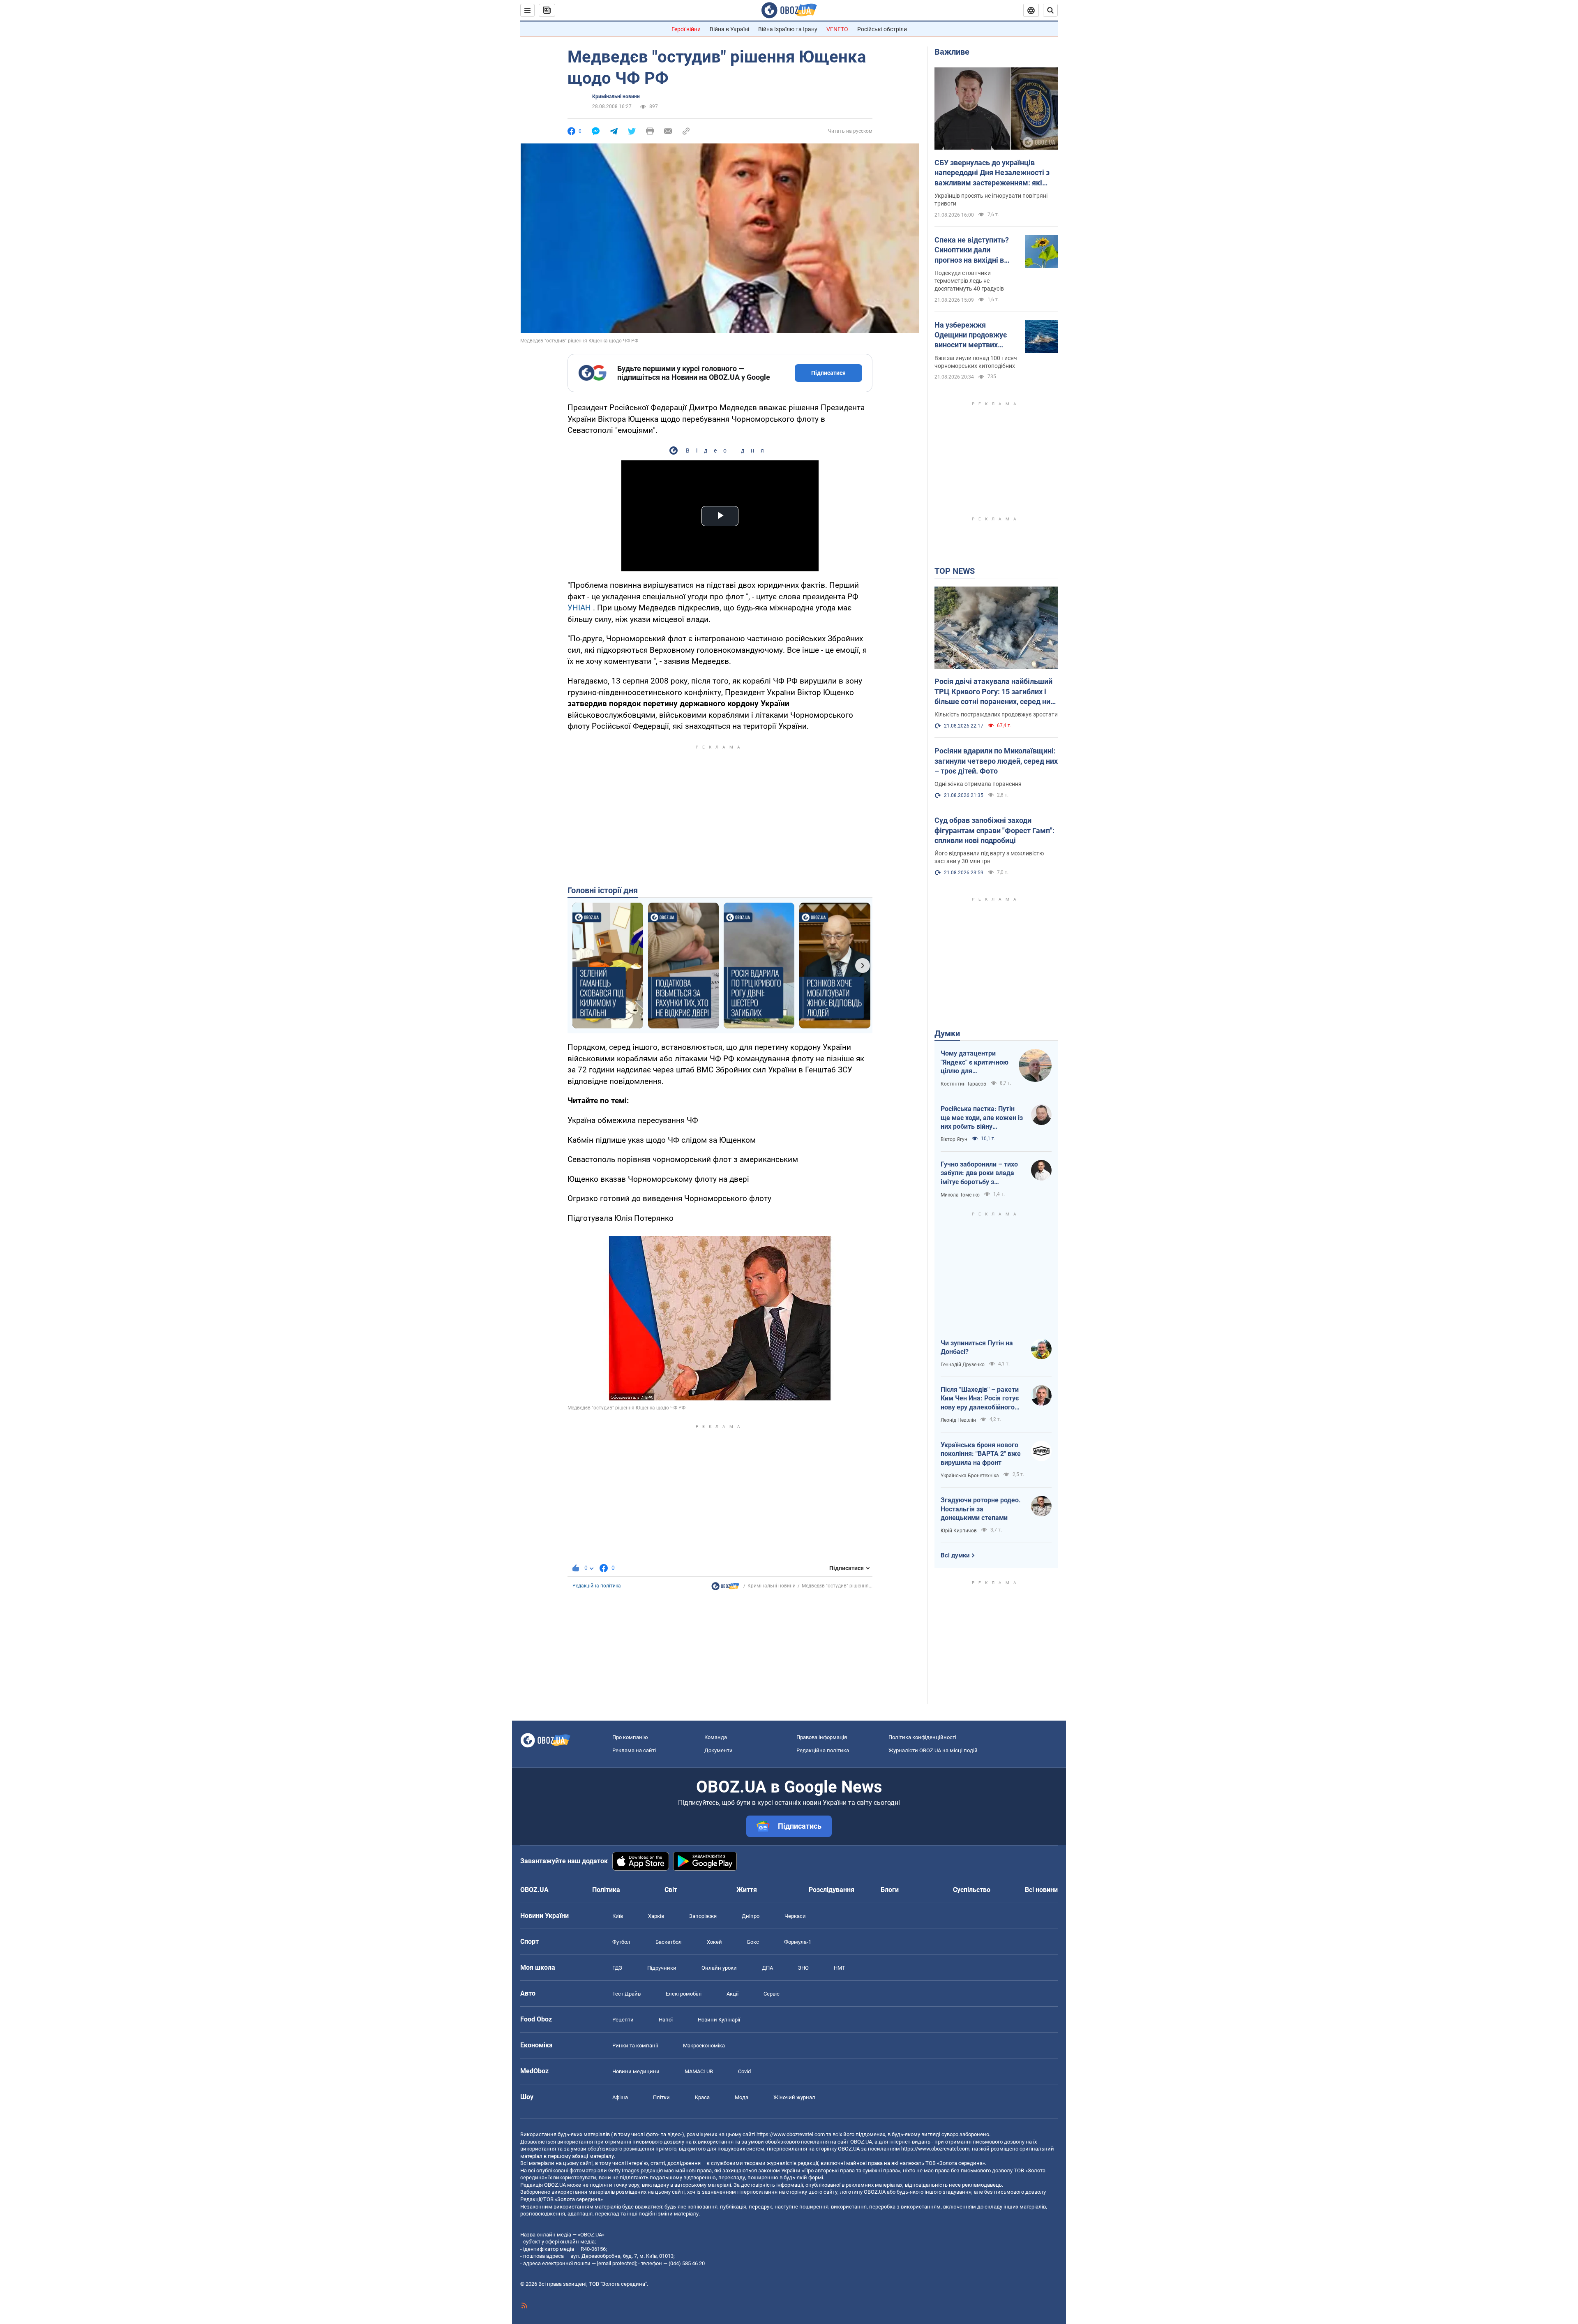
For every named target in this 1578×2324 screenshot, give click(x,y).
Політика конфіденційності (922, 1737)
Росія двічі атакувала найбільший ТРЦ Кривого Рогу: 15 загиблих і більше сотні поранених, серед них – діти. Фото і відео (994, 692)
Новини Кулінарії (719, 2020)
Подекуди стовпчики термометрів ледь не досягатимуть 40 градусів (969, 281)
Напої (666, 2020)
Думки (947, 1033)
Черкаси (795, 1916)
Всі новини (1041, 1890)
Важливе (952, 52)
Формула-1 (798, 1942)
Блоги (890, 1890)
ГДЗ (617, 1968)
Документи (719, 1750)
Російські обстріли (882, 29)
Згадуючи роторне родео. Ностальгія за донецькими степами (981, 1509)
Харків (656, 1916)
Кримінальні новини (616, 97)
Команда (716, 1737)
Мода (742, 2097)
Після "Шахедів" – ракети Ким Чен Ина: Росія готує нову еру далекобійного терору (980, 1399)
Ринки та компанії (635, 2046)
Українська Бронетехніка (970, 1476)
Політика (606, 1890)
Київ (618, 1916)
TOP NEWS (955, 571)
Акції (732, 1994)
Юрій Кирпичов (959, 1531)
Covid (744, 2071)
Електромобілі (684, 1994)
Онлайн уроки (719, 1968)
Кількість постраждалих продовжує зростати (996, 714)
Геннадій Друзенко (963, 1365)
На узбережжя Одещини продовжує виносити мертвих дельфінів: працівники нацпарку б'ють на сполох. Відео (973, 335)
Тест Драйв (626, 1994)
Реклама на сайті (634, 1750)
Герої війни (686, 29)
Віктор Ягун (954, 1139)
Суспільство (972, 1890)
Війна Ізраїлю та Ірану (788, 29)
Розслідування (832, 1890)
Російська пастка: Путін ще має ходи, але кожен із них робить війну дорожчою (982, 1118)
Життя (747, 1890)
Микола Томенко (960, 1195)
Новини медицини (636, 2071)
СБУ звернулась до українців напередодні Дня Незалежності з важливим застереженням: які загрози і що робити (992, 173)
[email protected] (616, 2263)
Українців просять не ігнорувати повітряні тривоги (991, 200)
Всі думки (955, 1555)
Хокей (714, 1942)
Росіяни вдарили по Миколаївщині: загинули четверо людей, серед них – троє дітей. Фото (996, 761)
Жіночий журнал (794, 2097)
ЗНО (803, 1968)
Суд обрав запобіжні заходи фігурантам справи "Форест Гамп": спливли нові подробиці (994, 830)
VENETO (837, 29)
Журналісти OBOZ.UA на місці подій (933, 1750)
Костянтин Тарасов (963, 1084)
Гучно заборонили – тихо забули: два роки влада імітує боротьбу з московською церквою (979, 1174)
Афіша (620, 2097)
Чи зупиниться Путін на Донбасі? (977, 1348)
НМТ (840, 1968)
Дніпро (751, 1916)
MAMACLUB (699, 2071)
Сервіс (772, 1994)
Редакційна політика (597, 1586)
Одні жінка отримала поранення (978, 784)
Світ (671, 1890)
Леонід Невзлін (958, 1420)
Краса (702, 2097)
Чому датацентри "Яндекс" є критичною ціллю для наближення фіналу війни (975, 1063)
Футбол (621, 1942)
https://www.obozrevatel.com (791, 2134)
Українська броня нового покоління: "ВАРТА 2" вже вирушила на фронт (981, 1454)
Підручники (662, 1968)
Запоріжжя (703, 1916)
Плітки (661, 2097)
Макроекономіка (704, 2046)
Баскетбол (669, 1942)
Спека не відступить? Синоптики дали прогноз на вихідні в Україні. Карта (972, 250)
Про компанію (630, 1737)
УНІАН (579, 608)
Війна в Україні (729, 29)
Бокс (753, 1942)
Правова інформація (822, 1737)
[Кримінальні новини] (725, 1588)
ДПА (767, 1968)
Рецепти (623, 2020)
